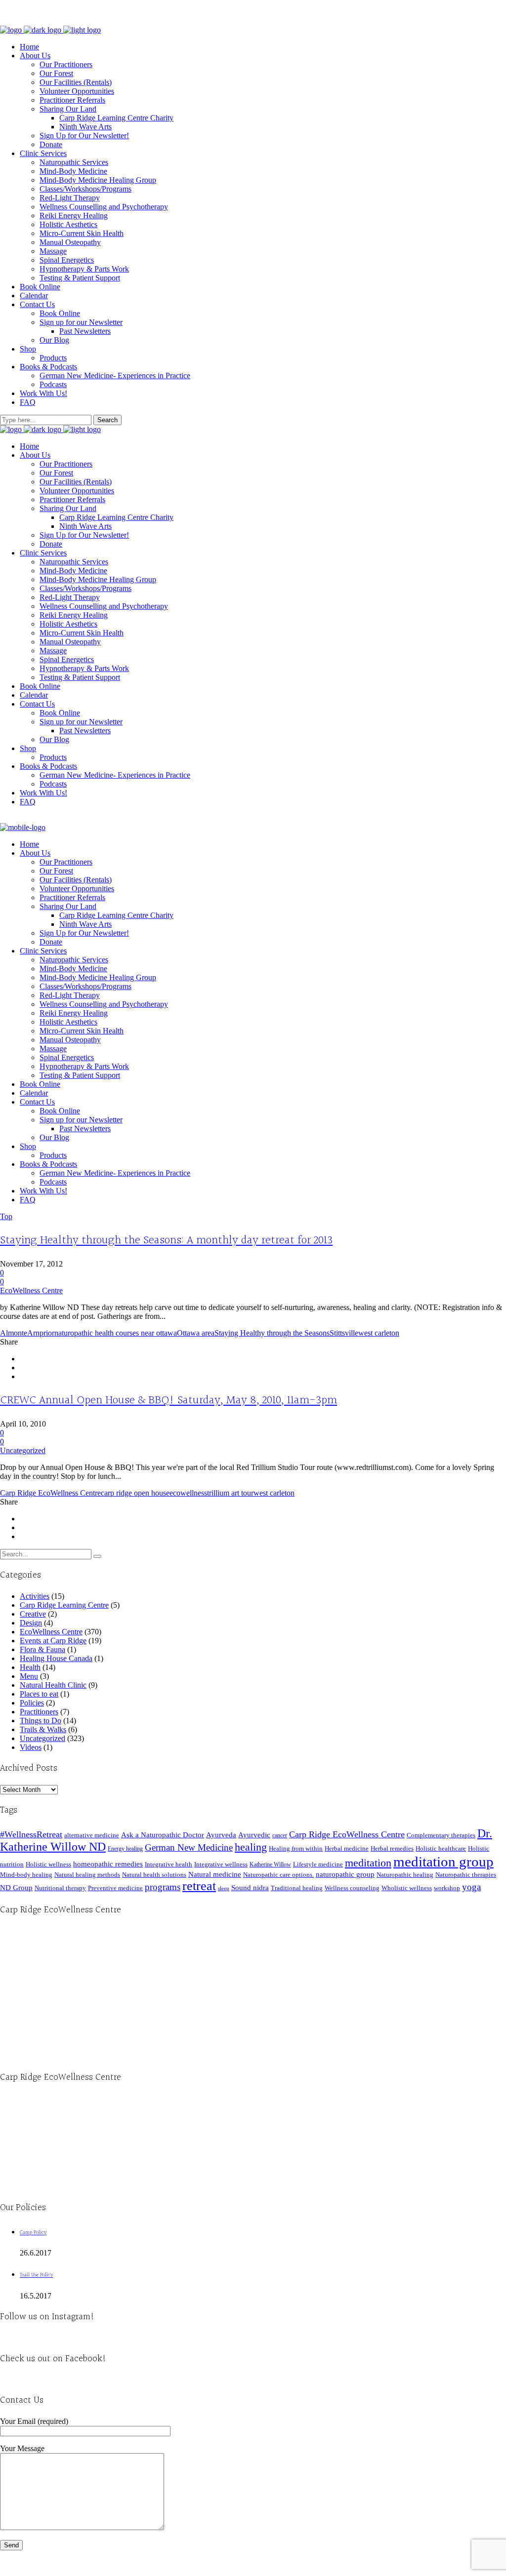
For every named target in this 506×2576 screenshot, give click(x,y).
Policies (32, 1703)
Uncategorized (23, 1450)
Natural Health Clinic (53, 1685)
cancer (280, 1835)
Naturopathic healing (405, 1875)
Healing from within (296, 1848)
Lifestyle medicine (318, 1864)
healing (251, 1847)
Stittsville (344, 1333)
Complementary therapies (441, 1835)
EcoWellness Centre (31, 1290)
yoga (471, 1887)
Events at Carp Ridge (53, 1641)
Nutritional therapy (60, 1888)
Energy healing (125, 1849)
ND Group (16, 1888)
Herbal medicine (347, 1848)
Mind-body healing (26, 1875)
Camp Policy (33, 2233)
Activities (35, 1596)
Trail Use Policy (36, 2275)
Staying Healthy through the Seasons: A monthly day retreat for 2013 (166, 1240)
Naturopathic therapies (466, 1875)
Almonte (14, 1333)
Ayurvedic (254, 1835)
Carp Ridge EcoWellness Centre (50, 1493)
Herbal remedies (392, 1848)
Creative (33, 1614)
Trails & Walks (43, 1729)
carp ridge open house (135, 1493)
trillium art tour (230, 1493)
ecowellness (188, 1493)
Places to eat (39, 1694)
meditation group (443, 1862)
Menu (29, 1676)
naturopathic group (345, 1874)
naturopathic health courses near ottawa (116, 1333)
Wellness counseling (352, 1888)
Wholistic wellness (407, 1888)
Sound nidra (250, 1887)
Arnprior (41, 1333)
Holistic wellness (48, 1864)
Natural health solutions (154, 1875)
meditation (368, 1863)
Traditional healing (297, 1888)
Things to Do (41, 1721)
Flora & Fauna (42, 1649)
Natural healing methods (87, 1875)
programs (163, 1887)
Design (31, 1623)
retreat (199, 1886)
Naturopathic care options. (278, 1875)
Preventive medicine (115, 1888)
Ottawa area (196, 1333)
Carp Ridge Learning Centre (64, 1605)
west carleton (379, 1333)
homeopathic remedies (108, 1864)
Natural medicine (215, 1874)
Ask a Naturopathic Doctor (163, 1835)
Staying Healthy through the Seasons (272, 1333)
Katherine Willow (270, 1864)
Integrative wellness (221, 1864)
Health (30, 1667)
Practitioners (39, 1712)
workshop (447, 1888)
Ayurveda (221, 1835)
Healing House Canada (56, 1658)
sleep (224, 1888)
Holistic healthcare (441, 1848)
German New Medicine (189, 1847)
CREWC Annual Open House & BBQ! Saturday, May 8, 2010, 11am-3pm (169, 1400)
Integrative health (169, 1864)
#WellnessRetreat (31, 1834)
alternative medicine (92, 1835)
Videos (31, 1747)
